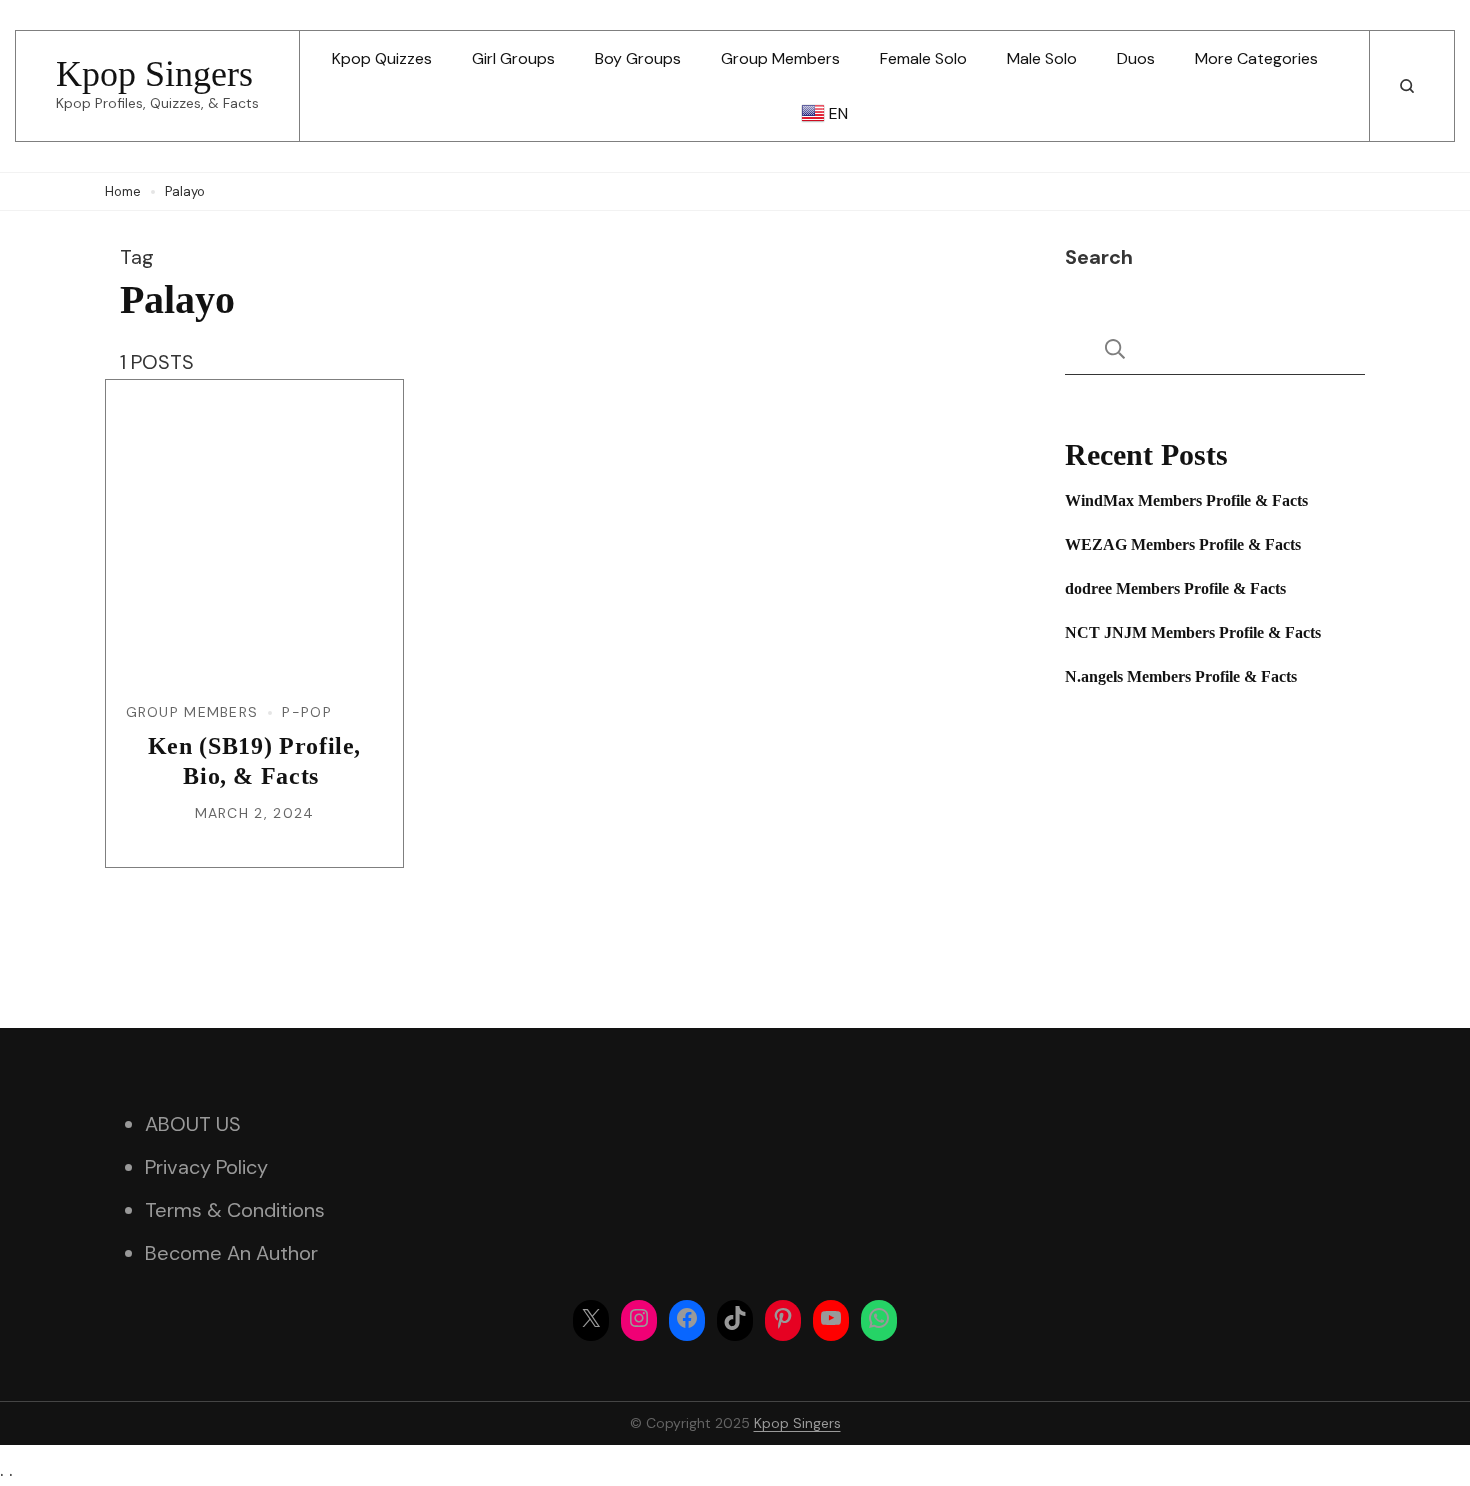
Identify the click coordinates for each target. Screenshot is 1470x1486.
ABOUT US (193, 1124)
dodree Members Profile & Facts (1175, 588)
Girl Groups (513, 58)
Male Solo (1042, 58)
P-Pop (307, 712)
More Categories (1256, 58)
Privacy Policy (206, 1167)
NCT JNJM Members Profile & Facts (1193, 632)
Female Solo (923, 58)
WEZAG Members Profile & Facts (1183, 544)
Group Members (780, 58)
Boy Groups (638, 58)
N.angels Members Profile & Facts (1181, 676)
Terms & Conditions (235, 1210)
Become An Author (231, 1253)
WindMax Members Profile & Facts (1186, 500)
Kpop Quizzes (382, 58)
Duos (1136, 58)
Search (1099, 257)
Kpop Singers (154, 74)
